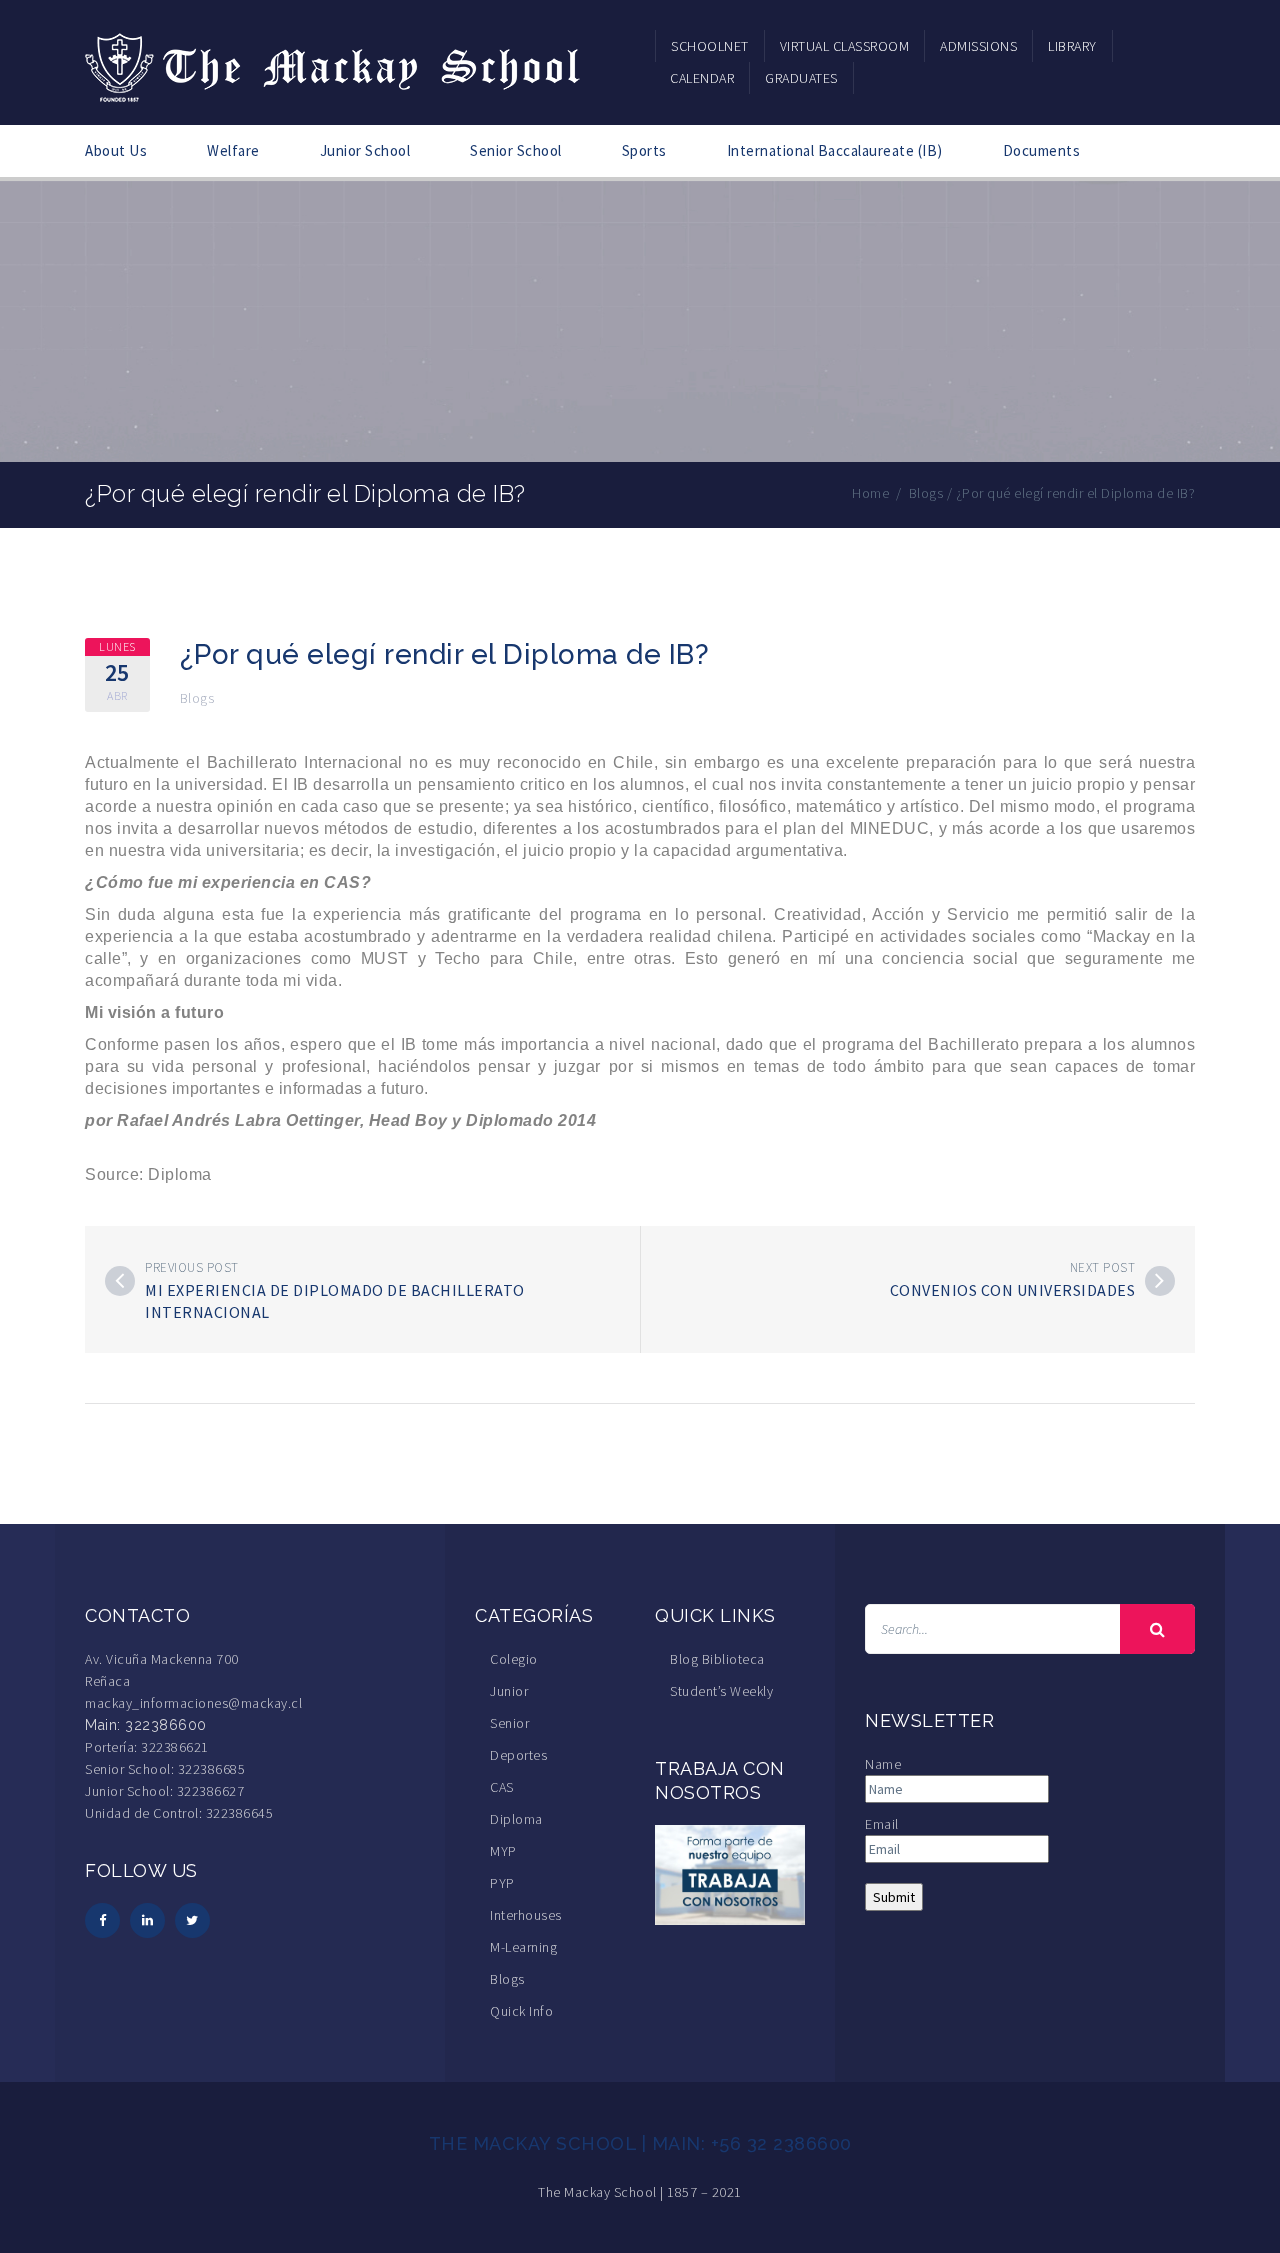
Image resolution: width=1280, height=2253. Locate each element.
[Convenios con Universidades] (1160, 1281)
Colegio (514, 1659)
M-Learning (523, 1947)
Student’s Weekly (721, 1691)
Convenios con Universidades (1013, 1290)
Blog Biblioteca (717, 1659)
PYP (502, 1883)
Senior (509, 1723)
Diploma (516, 1819)
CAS (502, 1787)
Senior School (516, 150)
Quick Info (521, 2011)
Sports (644, 150)
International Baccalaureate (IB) (835, 150)
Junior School (365, 150)
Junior (509, 1691)
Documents (1042, 150)
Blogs (197, 698)
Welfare (233, 150)
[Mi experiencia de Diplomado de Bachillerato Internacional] (120, 1281)
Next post (1103, 1267)
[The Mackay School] (335, 64)
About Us (116, 150)
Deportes (518, 1755)
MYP (503, 1851)
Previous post (192, 1267)
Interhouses (526, 1915)
